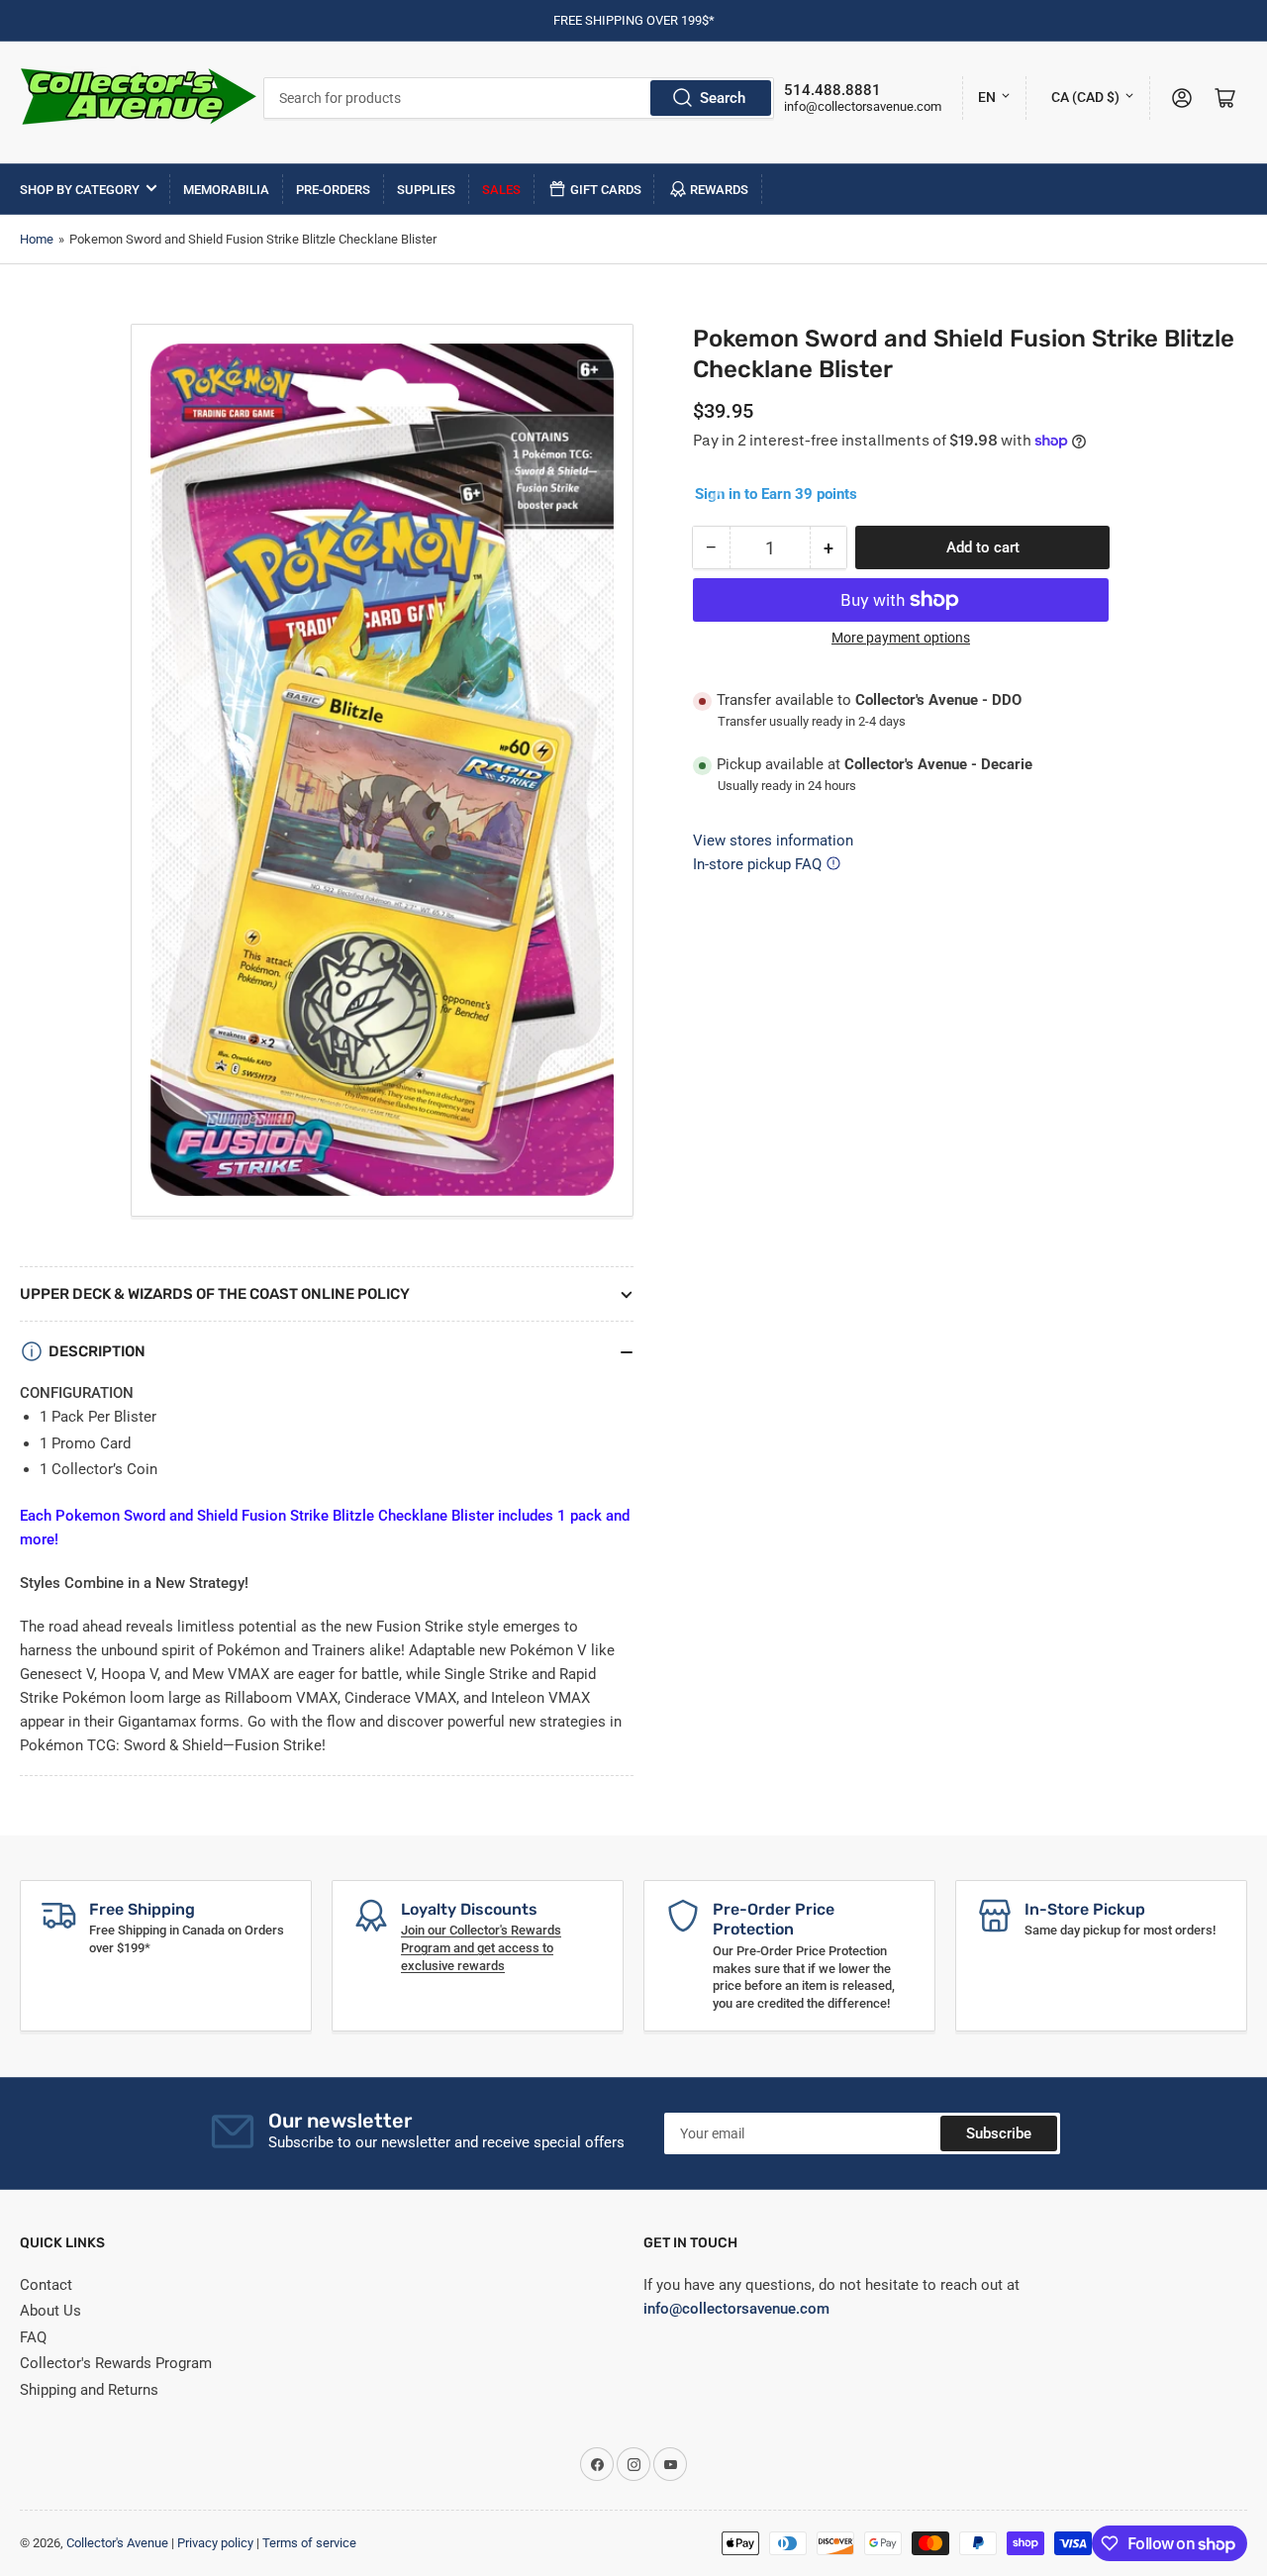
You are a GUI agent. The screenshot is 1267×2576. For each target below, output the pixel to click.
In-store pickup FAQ (757, 864)
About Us (50, 2311)
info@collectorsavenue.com (863, 106)
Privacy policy (215, 2543)
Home (37, 239)
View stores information (773, 841)
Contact (46, 2285)
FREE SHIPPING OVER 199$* (634, 20)
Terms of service (309, 2543)
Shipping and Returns (89, 2390)
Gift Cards (606, 190)
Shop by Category (80, 190)
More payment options (901, 638)
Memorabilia (226, 190)
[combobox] (519, 98)
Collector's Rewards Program (116, 2363)
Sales (501, 190)
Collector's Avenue (117, 2543)
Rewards (719, 190)
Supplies (426, 190)
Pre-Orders (333, 190)
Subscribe (999, 2133)
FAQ (33, 2337)
